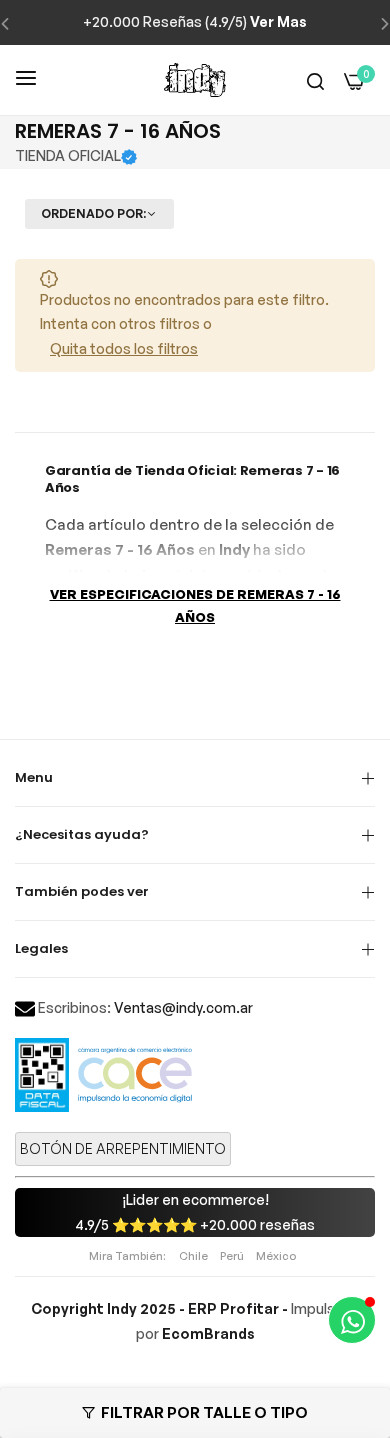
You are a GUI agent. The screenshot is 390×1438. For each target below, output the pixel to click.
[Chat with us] (352, 1320)
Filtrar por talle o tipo (204, 1412)
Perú (232, 1256)
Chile (193, 1256)
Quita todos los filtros (124, 348)
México (276, 1256)
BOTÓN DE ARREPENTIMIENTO (123, 1148)
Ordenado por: (93, 214)
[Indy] (195, 80)
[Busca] (315, 80)
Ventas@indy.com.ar (183, 1007)
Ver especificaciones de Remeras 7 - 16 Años (195, 605)
